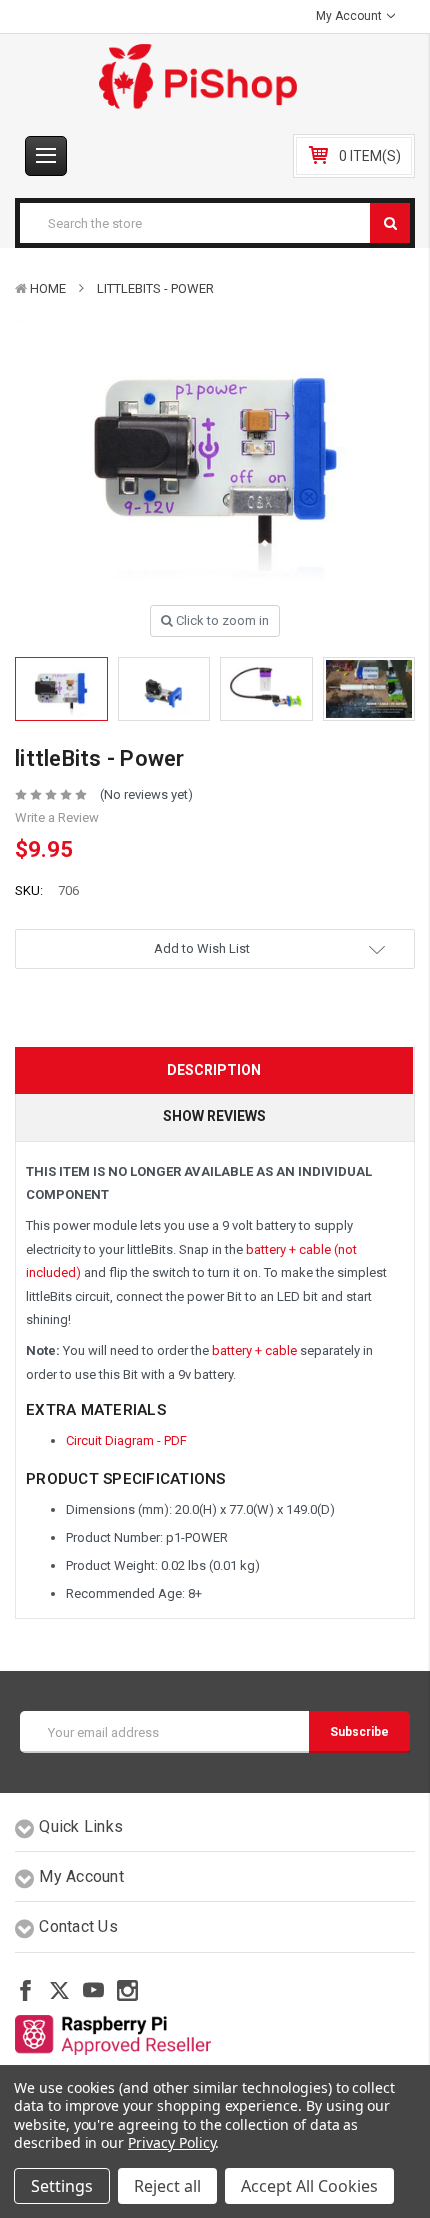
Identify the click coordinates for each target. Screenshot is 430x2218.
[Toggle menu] (46, 156)
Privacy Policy (171, 2142)
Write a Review (57, 817)
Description (214, 1070)
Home (48, 288)
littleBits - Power (155, 288)
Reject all (167, 2186)
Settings (62, 2186)
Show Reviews (214, 1116)
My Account (350, 16)
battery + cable (254, 1350)
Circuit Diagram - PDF (126, 1440)
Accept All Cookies (309, 2186)
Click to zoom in (221, 620)
